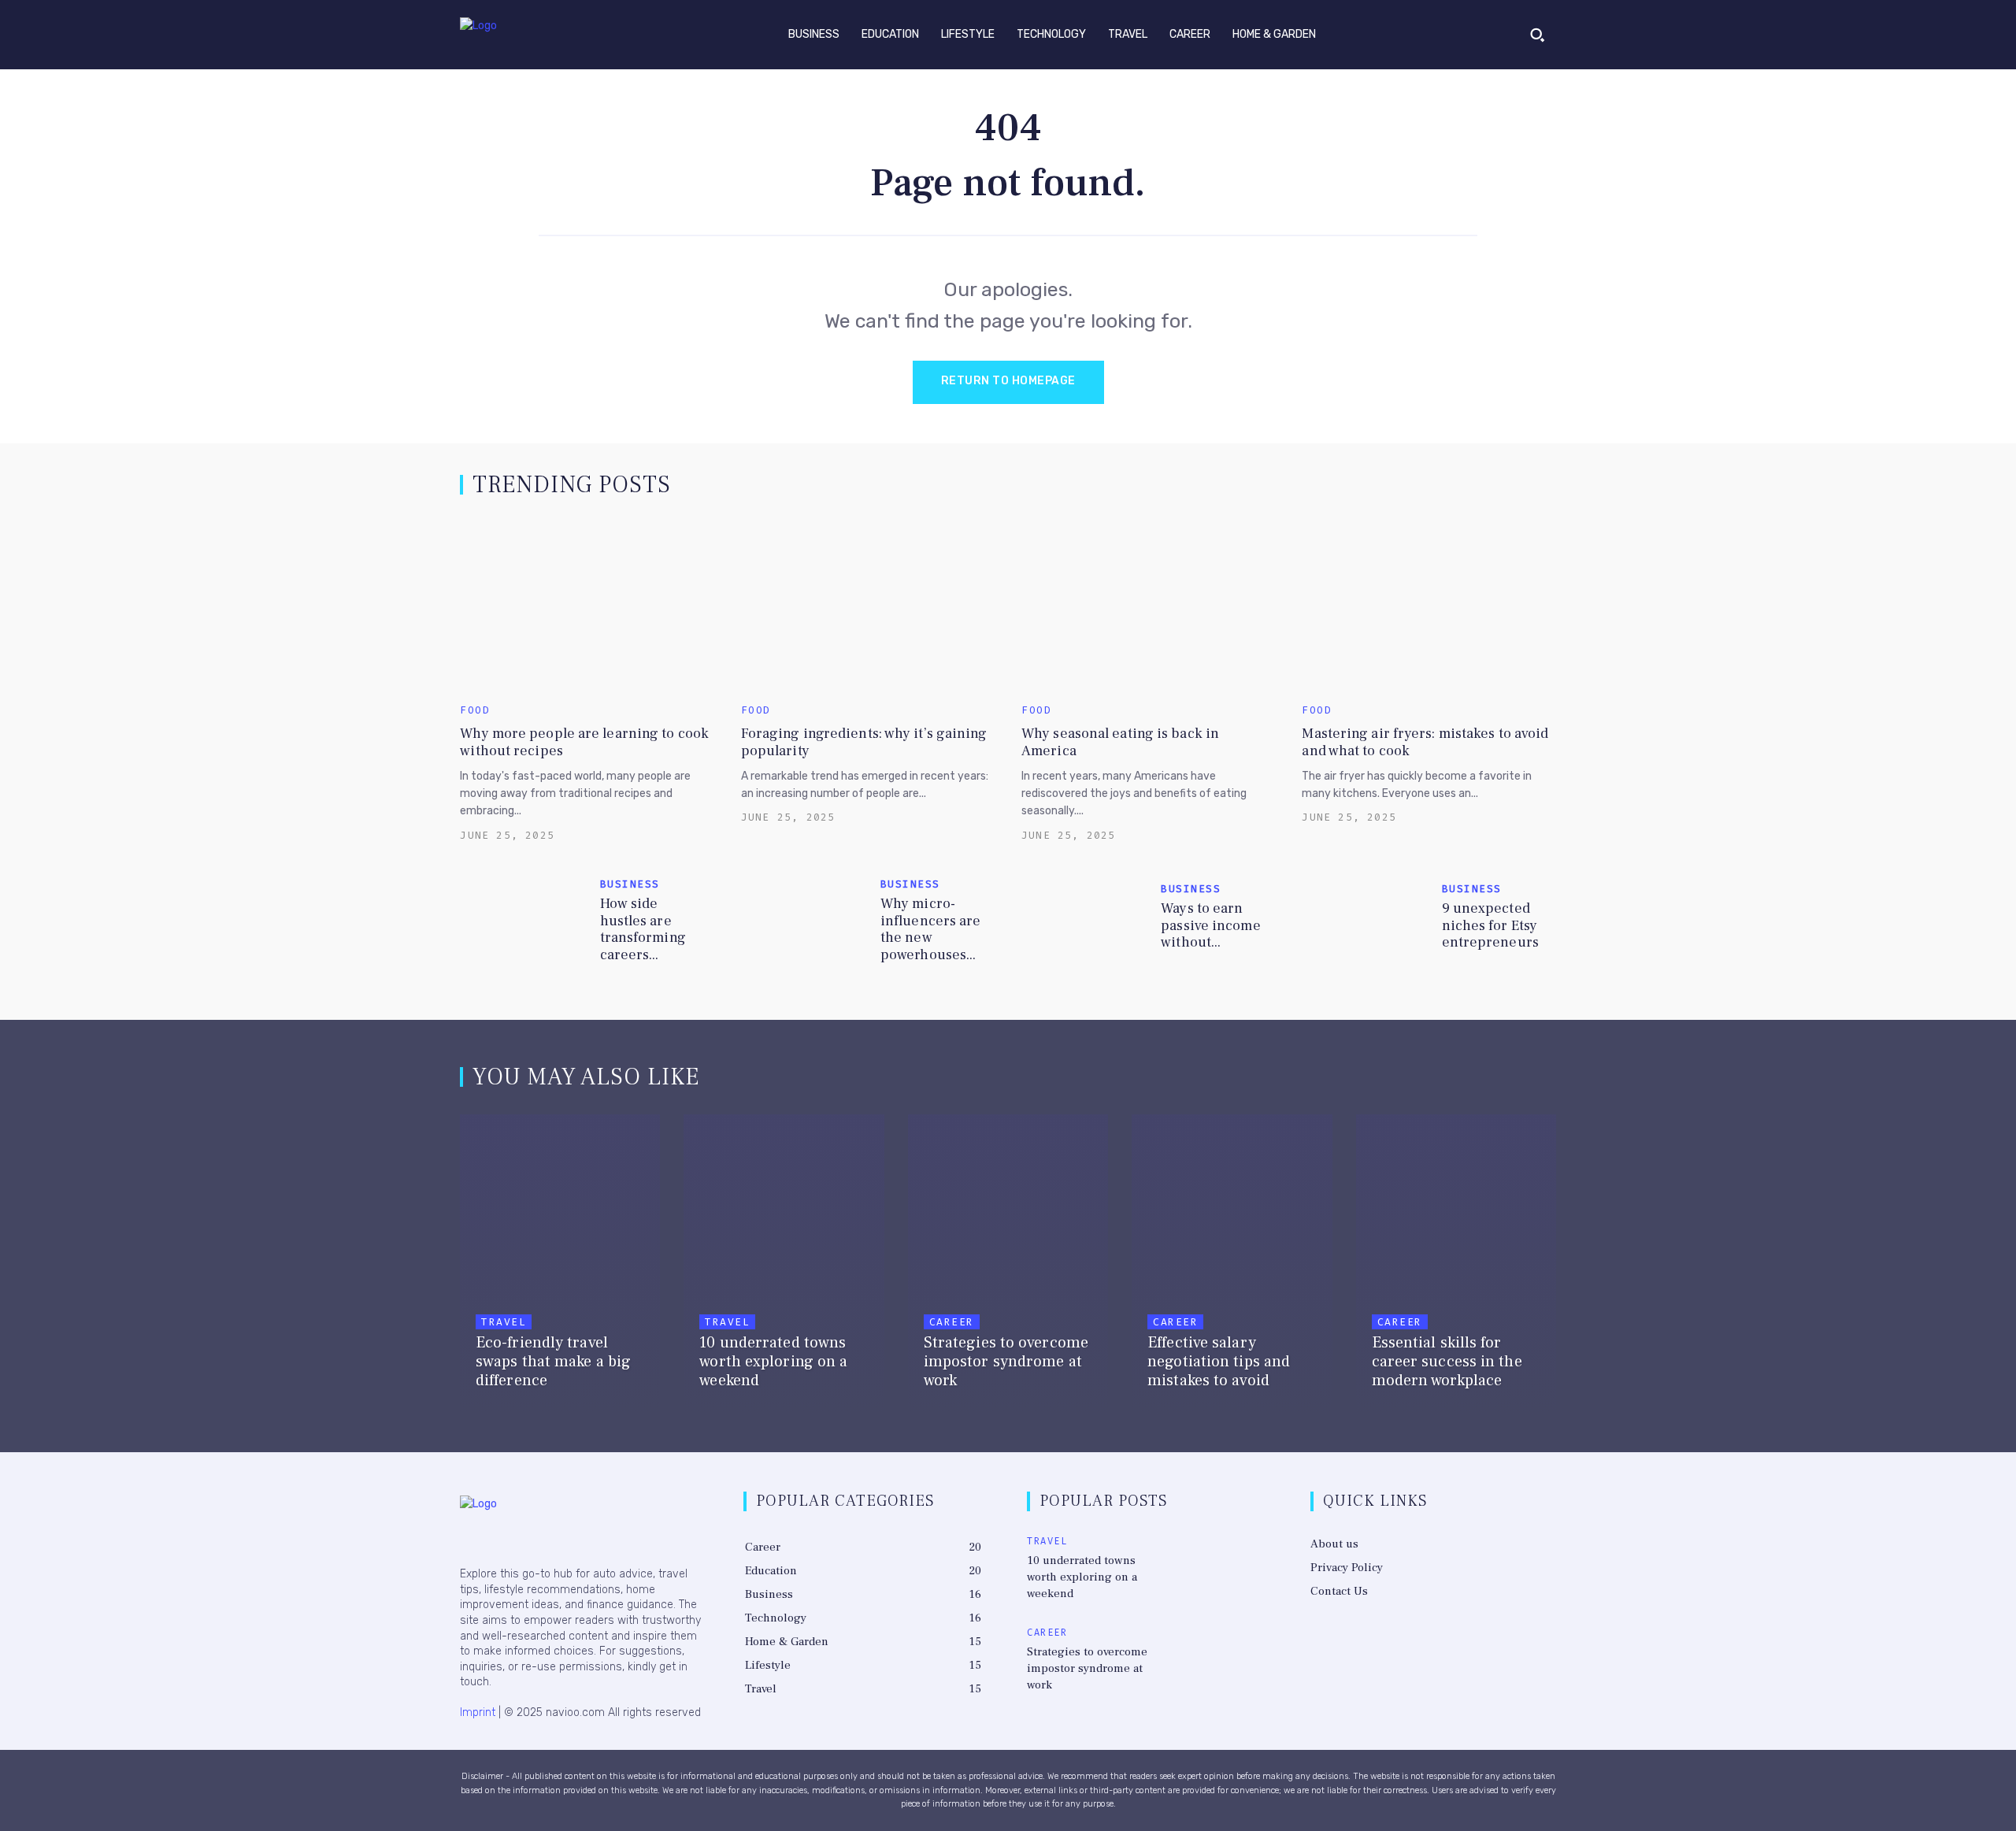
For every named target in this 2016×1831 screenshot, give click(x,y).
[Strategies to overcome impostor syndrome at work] (1008, 1265)
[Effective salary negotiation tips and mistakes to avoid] (1232, 1265)
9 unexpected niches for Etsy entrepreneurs (1490, 925)
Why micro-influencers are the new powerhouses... (931, 929)
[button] (1537, 35)
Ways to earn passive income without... (1210, 925)
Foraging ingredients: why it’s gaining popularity (864, 742)
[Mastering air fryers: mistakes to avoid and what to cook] (1429, 604)
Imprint (478, 1712)
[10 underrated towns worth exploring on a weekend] (784, 1265)
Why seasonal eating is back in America (1120, 742)
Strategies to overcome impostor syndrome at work (1087, 1668)
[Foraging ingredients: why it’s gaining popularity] (868, 604)
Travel (504, 1322)
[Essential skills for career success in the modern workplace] (1456, 1265)
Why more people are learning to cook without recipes (584, 742)
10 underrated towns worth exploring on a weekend (1082, 1577)
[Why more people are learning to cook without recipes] (587, 604)
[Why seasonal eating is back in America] (1148, 604)
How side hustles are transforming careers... (643, 929)
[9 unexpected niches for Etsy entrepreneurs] (1365, 921)
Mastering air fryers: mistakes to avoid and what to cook (1425, 742)
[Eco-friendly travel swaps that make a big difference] (560, 1265)
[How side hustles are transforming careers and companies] (523, 921)
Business (630, 884)
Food (475, 710)
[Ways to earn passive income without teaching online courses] (1085, 921)
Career (952, 1322)
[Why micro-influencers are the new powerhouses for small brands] (804, 921)
